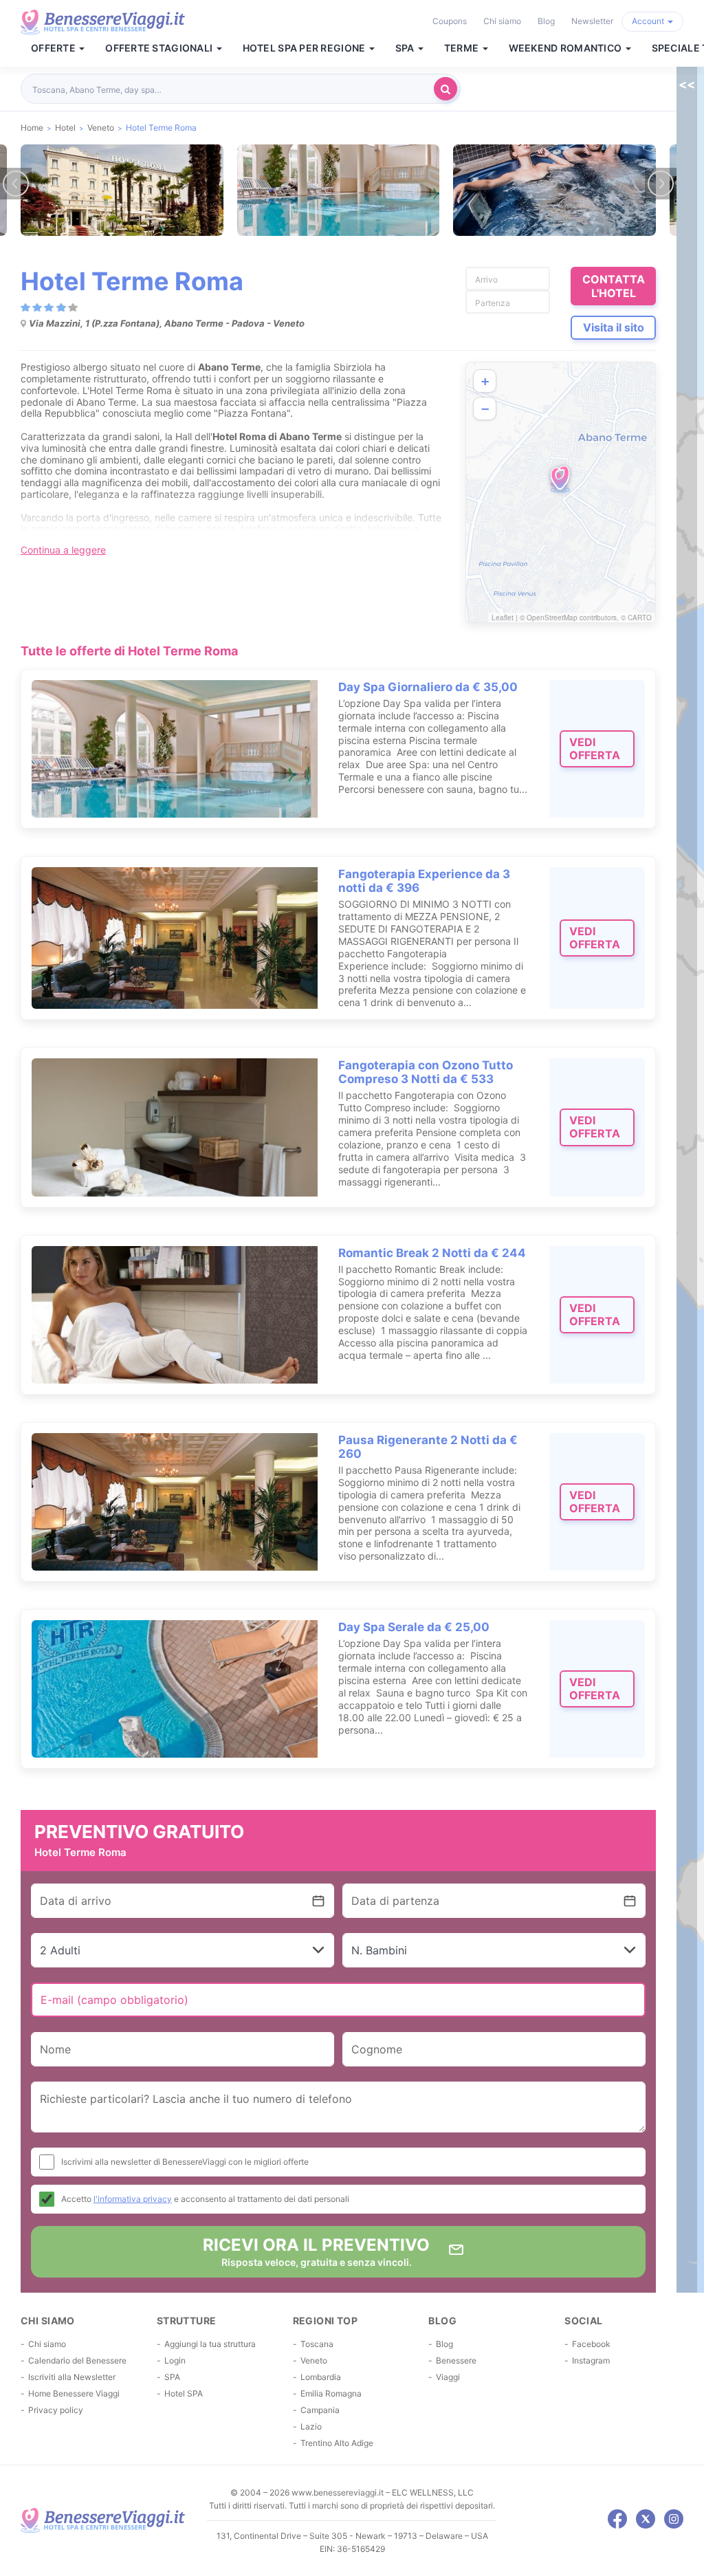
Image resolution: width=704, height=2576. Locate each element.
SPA (172, 2377)
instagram (674, 2519)
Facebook (591, 2344)
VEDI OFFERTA (595, 749)
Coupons (450, 21)
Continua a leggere (63, 550)
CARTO (640, 618)
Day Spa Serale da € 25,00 (414, 1627)
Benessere (456, 2360)
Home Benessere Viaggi (74, 2393)
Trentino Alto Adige (337, 2443)
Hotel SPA (184, 2393)
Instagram (591, 2360)
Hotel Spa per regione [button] (305, 48)
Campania (320, 2410)
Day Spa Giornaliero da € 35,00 (428, 687)
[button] (560, 479)
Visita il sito (614, 327)
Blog (546, 21)
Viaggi (448, 2377)
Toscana (317, 2344)
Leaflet (503, 618)
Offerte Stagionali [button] (160, 48)
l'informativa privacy (133, 2199)
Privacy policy (56, 2410)
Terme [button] (463, 48)
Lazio (311, 2426)
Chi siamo (502, 21)
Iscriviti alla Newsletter (72, 2377)
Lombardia (321, 2377)
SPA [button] (406, 48)
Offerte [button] (54, 48)
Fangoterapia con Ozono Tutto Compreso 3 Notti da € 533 (426, 1072)
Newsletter (592, 21)
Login (175, 2360)
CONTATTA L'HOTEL (614, 286)
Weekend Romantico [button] (566, 48)
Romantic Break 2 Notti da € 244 (432, 1253)
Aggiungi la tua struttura (210, 2344)
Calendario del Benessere (77, 2360)
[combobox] (231, 89)
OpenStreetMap (552, 618)
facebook (617, 2519)
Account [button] (649, 21)
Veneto (314, 2360)
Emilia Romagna (331, 2393)
